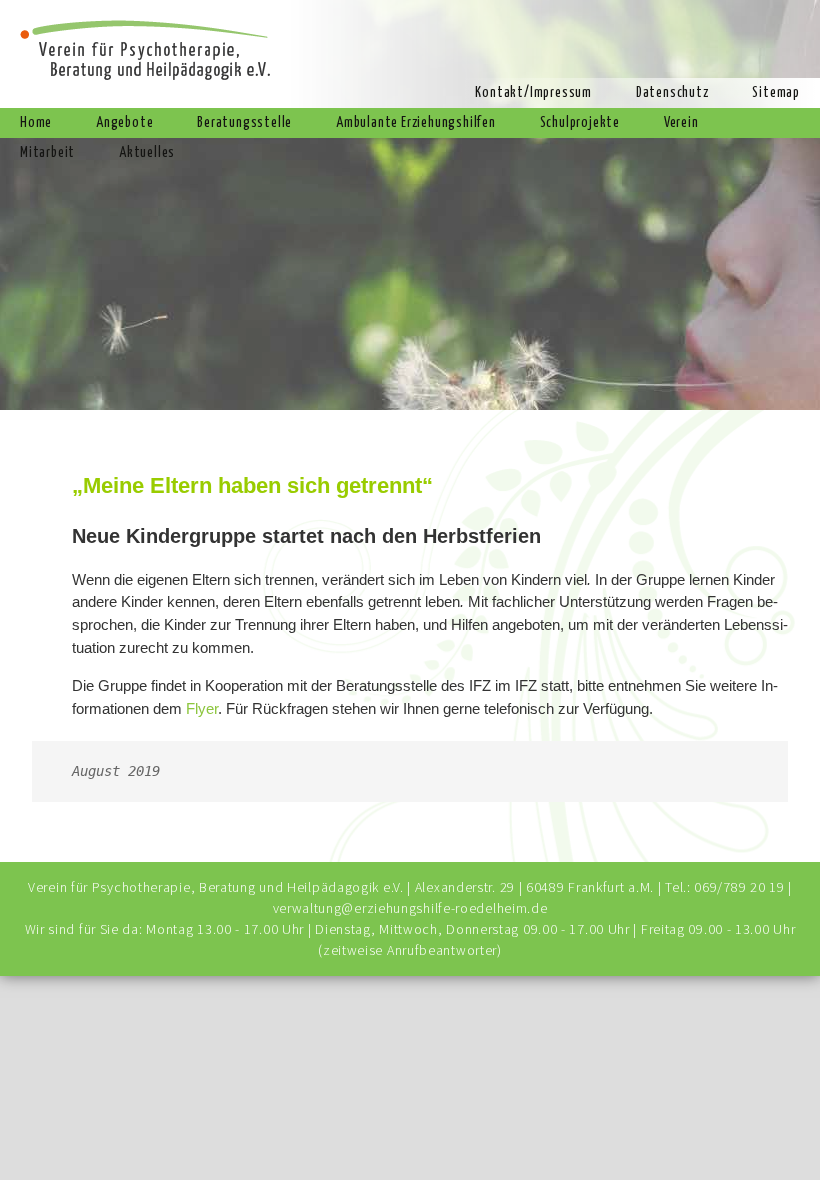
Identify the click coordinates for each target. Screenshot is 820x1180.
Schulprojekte (580, 123)
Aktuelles (147, 153)
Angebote (124, 123)
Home (36, 123)
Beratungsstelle (244, 123)
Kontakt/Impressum (533, 93)
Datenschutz (672, 93)
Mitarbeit (47, 153)
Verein (681, 123)
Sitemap (776, 93)
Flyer (202, 708)
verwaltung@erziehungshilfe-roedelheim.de (410, 908)
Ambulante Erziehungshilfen (416, 123)
